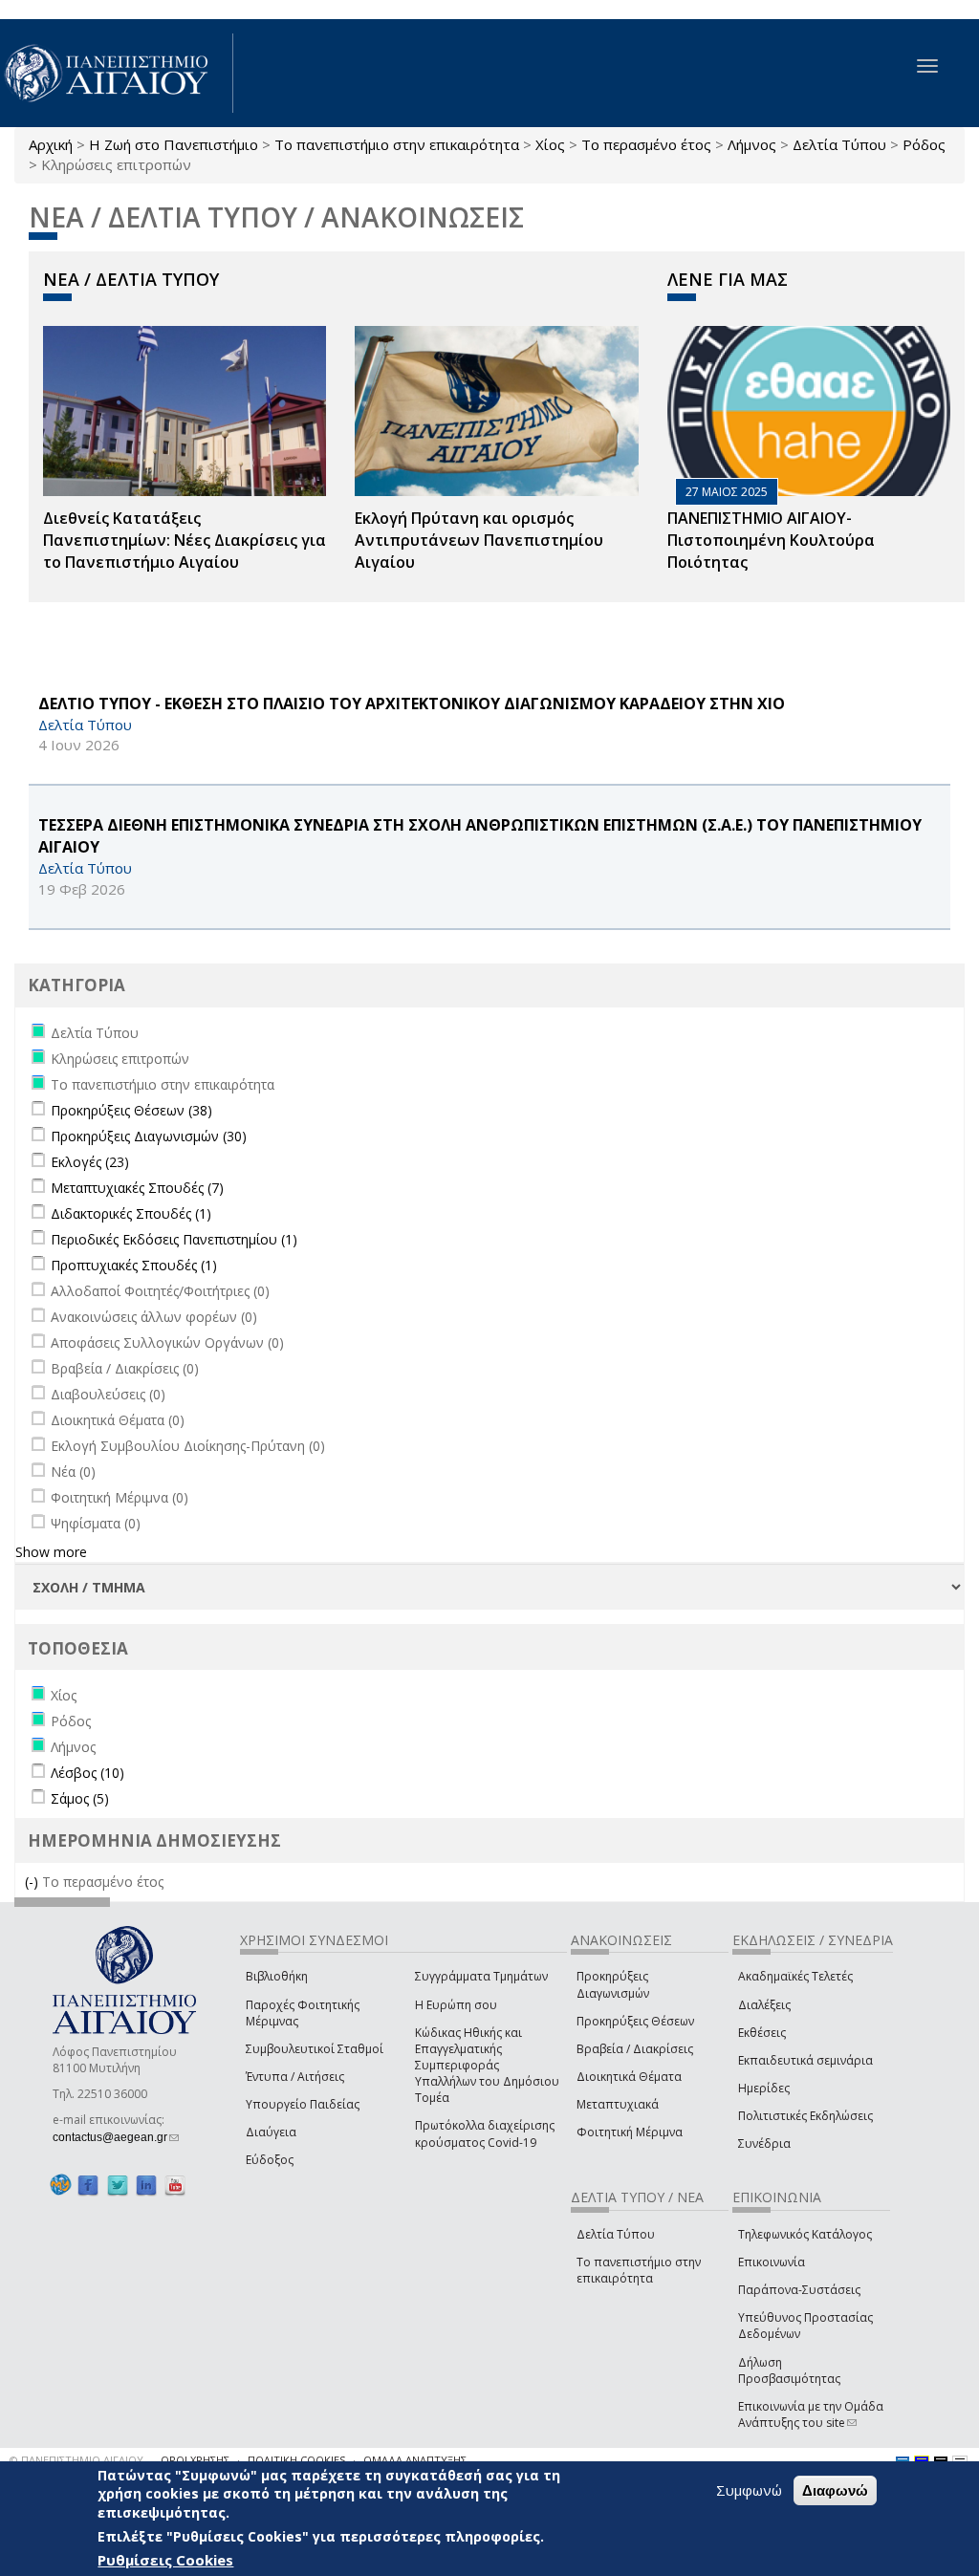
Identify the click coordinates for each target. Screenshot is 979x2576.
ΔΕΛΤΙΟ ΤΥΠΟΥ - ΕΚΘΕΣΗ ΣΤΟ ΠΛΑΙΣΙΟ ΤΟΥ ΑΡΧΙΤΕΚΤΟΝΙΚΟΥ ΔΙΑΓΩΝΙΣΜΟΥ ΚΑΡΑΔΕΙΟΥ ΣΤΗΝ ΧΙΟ (412, 704)
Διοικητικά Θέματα (629, 2077)
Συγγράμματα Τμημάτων (481, 1976)
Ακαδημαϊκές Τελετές (795, 1976)
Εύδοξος (270, 2160)
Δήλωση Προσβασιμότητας (789, 2370)
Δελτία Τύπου (839, 144)
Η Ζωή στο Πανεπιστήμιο (174, 144)
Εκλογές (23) (90, 1162)
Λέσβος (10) (87, 1773)
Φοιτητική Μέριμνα (630, 2132)
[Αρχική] (117, 73)
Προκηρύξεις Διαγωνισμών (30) (149, 1136)
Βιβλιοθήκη (277, 1976)
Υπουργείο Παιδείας (303, 2104)
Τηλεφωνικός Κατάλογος (805, 2234)
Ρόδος (924, 144)
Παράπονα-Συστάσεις (799, 2290)
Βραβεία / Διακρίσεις (635, 2049)
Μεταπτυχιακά (618, 2104)
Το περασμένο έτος (646, 144)
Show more (51, 1552)
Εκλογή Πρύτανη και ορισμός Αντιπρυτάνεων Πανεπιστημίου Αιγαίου (479, 540)
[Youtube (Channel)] (175, 2186)
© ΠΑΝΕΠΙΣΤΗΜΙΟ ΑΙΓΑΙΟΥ (76, 2460)
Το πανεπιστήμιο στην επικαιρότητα (397, 144)
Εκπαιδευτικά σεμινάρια (805, 2060)
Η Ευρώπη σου (456, 2005)
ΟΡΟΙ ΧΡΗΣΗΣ (195, 2460)
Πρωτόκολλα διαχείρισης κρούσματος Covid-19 (485, 2133)
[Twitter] (118, 2186)
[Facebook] (88, 2186)
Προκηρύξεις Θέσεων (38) (131, 1110)
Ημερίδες (764, 2088)
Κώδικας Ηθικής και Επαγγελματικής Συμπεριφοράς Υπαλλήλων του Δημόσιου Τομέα (487, 2066)
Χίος (550, 144)
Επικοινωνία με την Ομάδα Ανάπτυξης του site (811, 2414)
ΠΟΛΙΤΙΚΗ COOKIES (296, 2460)
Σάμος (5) (80, 1798)
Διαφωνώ (835, 2490)
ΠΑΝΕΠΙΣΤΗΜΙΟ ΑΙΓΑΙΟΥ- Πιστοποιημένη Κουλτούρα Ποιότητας (771, 540)
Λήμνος (752, 144)
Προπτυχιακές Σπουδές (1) (134, 1265)
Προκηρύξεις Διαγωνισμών (613, 1984)
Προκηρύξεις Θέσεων (635, 2021)
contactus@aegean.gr (116, 2137)
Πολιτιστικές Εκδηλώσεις (805, 2116)
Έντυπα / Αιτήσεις (295, 2077)
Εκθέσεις (762, 2033)
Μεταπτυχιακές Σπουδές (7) (137, 1188)
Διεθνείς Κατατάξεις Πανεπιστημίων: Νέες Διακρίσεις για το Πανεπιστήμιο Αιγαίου (185, 540)
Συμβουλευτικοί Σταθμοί (315, 2049)
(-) (33, 1882)
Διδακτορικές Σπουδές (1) (131, 1213)
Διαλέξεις (764, 2005)
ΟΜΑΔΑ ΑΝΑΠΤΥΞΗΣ (415, 2460)
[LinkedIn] (146, 2186)
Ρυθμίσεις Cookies (165, 2560)
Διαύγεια (271, 2132)
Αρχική (51, 144)
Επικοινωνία (772, 2262)
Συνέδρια (764, 2143)
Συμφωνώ (749, 2490)
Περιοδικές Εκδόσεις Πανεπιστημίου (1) (174, 1239)
